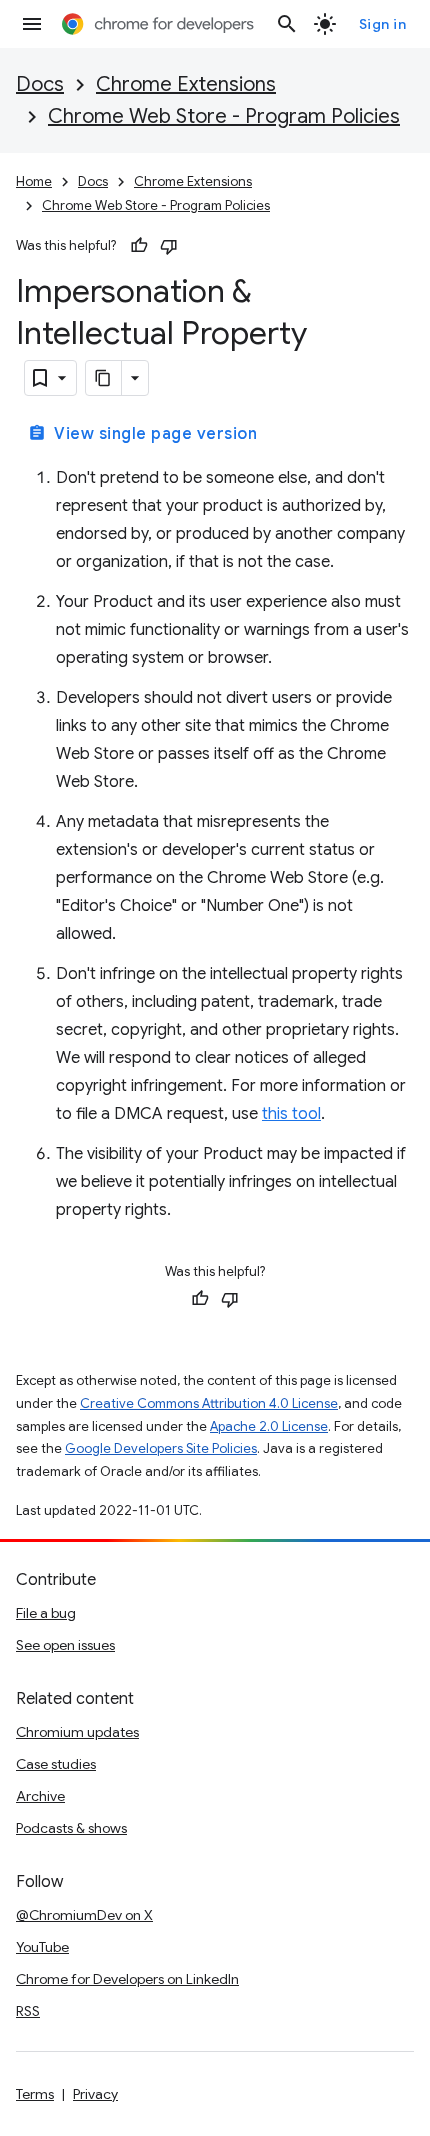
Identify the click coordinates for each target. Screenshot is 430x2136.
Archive (40, 1796)
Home (34, 181)
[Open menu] (32, 24)
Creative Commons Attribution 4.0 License (209, 1403)
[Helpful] (139, 246)
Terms (35, 2094)
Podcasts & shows (71, 1828)
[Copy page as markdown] (104, 378)
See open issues (65, 1645)
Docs (40, 84)
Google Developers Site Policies (161, 1448)
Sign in (383, 24)
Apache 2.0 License (269, 1426)
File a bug (46, 1613)
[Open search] (287, 24)
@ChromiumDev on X (84, 1915)
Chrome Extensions (186, 84)
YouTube (42, 1947)
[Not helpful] (169, 246)
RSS (28, 2011)
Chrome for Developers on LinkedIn (127, 1979)
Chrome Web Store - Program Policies (224, 116)
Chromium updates (77, 1732)
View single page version (142, 434)
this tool (291, 1114)
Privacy (95, 2094)
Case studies (56, 1764)
